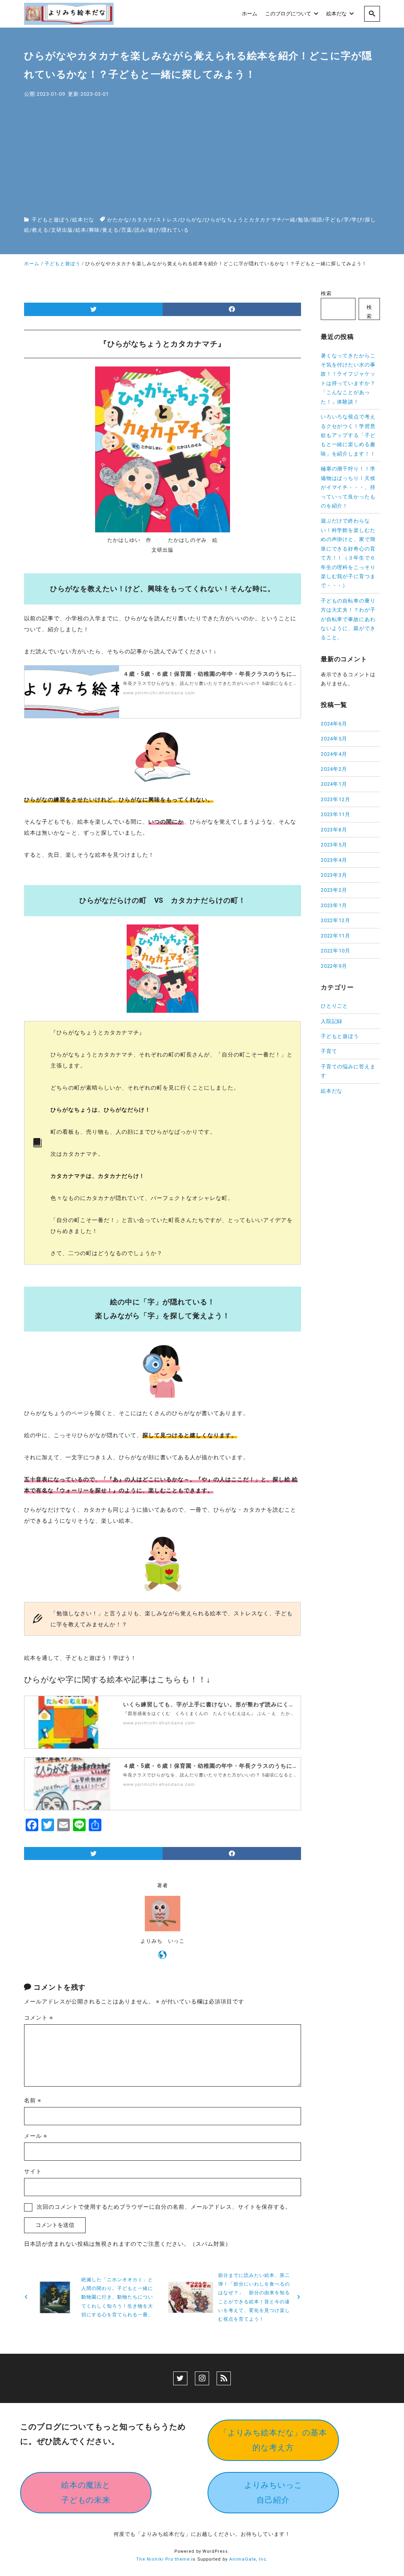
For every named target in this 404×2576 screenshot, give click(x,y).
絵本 (81, 230)
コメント (39, 2018)
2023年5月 (334, 845)
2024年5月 (334, 739)
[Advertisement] (202, 158)
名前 (33, 2100)
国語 (317, 220)
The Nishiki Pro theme (163, 2559)
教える (40, 230)
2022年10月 (336, 951)
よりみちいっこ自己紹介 (273, 2492)
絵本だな (83, 220)
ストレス (167, 220)
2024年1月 (334, 784)
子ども (333, 220)
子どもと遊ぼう (51, 220)
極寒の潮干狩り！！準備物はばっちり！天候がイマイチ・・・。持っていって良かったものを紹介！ (348, 487)
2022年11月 (336, 936)
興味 (94, 230)
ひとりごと (335, 1006)
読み (140, 230)
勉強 (303, 220)
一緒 (290, 220)
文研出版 (62, 230)
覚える (110, 230)
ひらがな (191, 220)
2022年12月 (336, 920)
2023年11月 (336, 814)
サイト (33, 2171)
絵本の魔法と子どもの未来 (86, 2492)
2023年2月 (334, 890)
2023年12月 (336, 799)
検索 (326, 293)
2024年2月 (334, 769)
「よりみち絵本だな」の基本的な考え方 (273, 2440)
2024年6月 (334, 724)
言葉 (127, 230)
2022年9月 (334, 966)
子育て (329, 1051)
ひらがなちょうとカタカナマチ (243, 220)
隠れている (175, 230)
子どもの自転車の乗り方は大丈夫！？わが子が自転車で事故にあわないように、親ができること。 (348, 619)
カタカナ (142, 220)
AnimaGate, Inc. (249, 2559)
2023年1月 (334, 905)
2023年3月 (334, 875)
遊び (153, 230)
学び (357, 220)
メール (36, 2136)
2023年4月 (334, 860)
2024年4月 (334, 754)
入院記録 (332, 1021)
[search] (372, 14)
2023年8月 (334, 830)
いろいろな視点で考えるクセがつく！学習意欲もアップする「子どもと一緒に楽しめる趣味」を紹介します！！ (348, 435)
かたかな (118, 220)
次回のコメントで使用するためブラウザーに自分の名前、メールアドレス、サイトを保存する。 (164, 2207)
